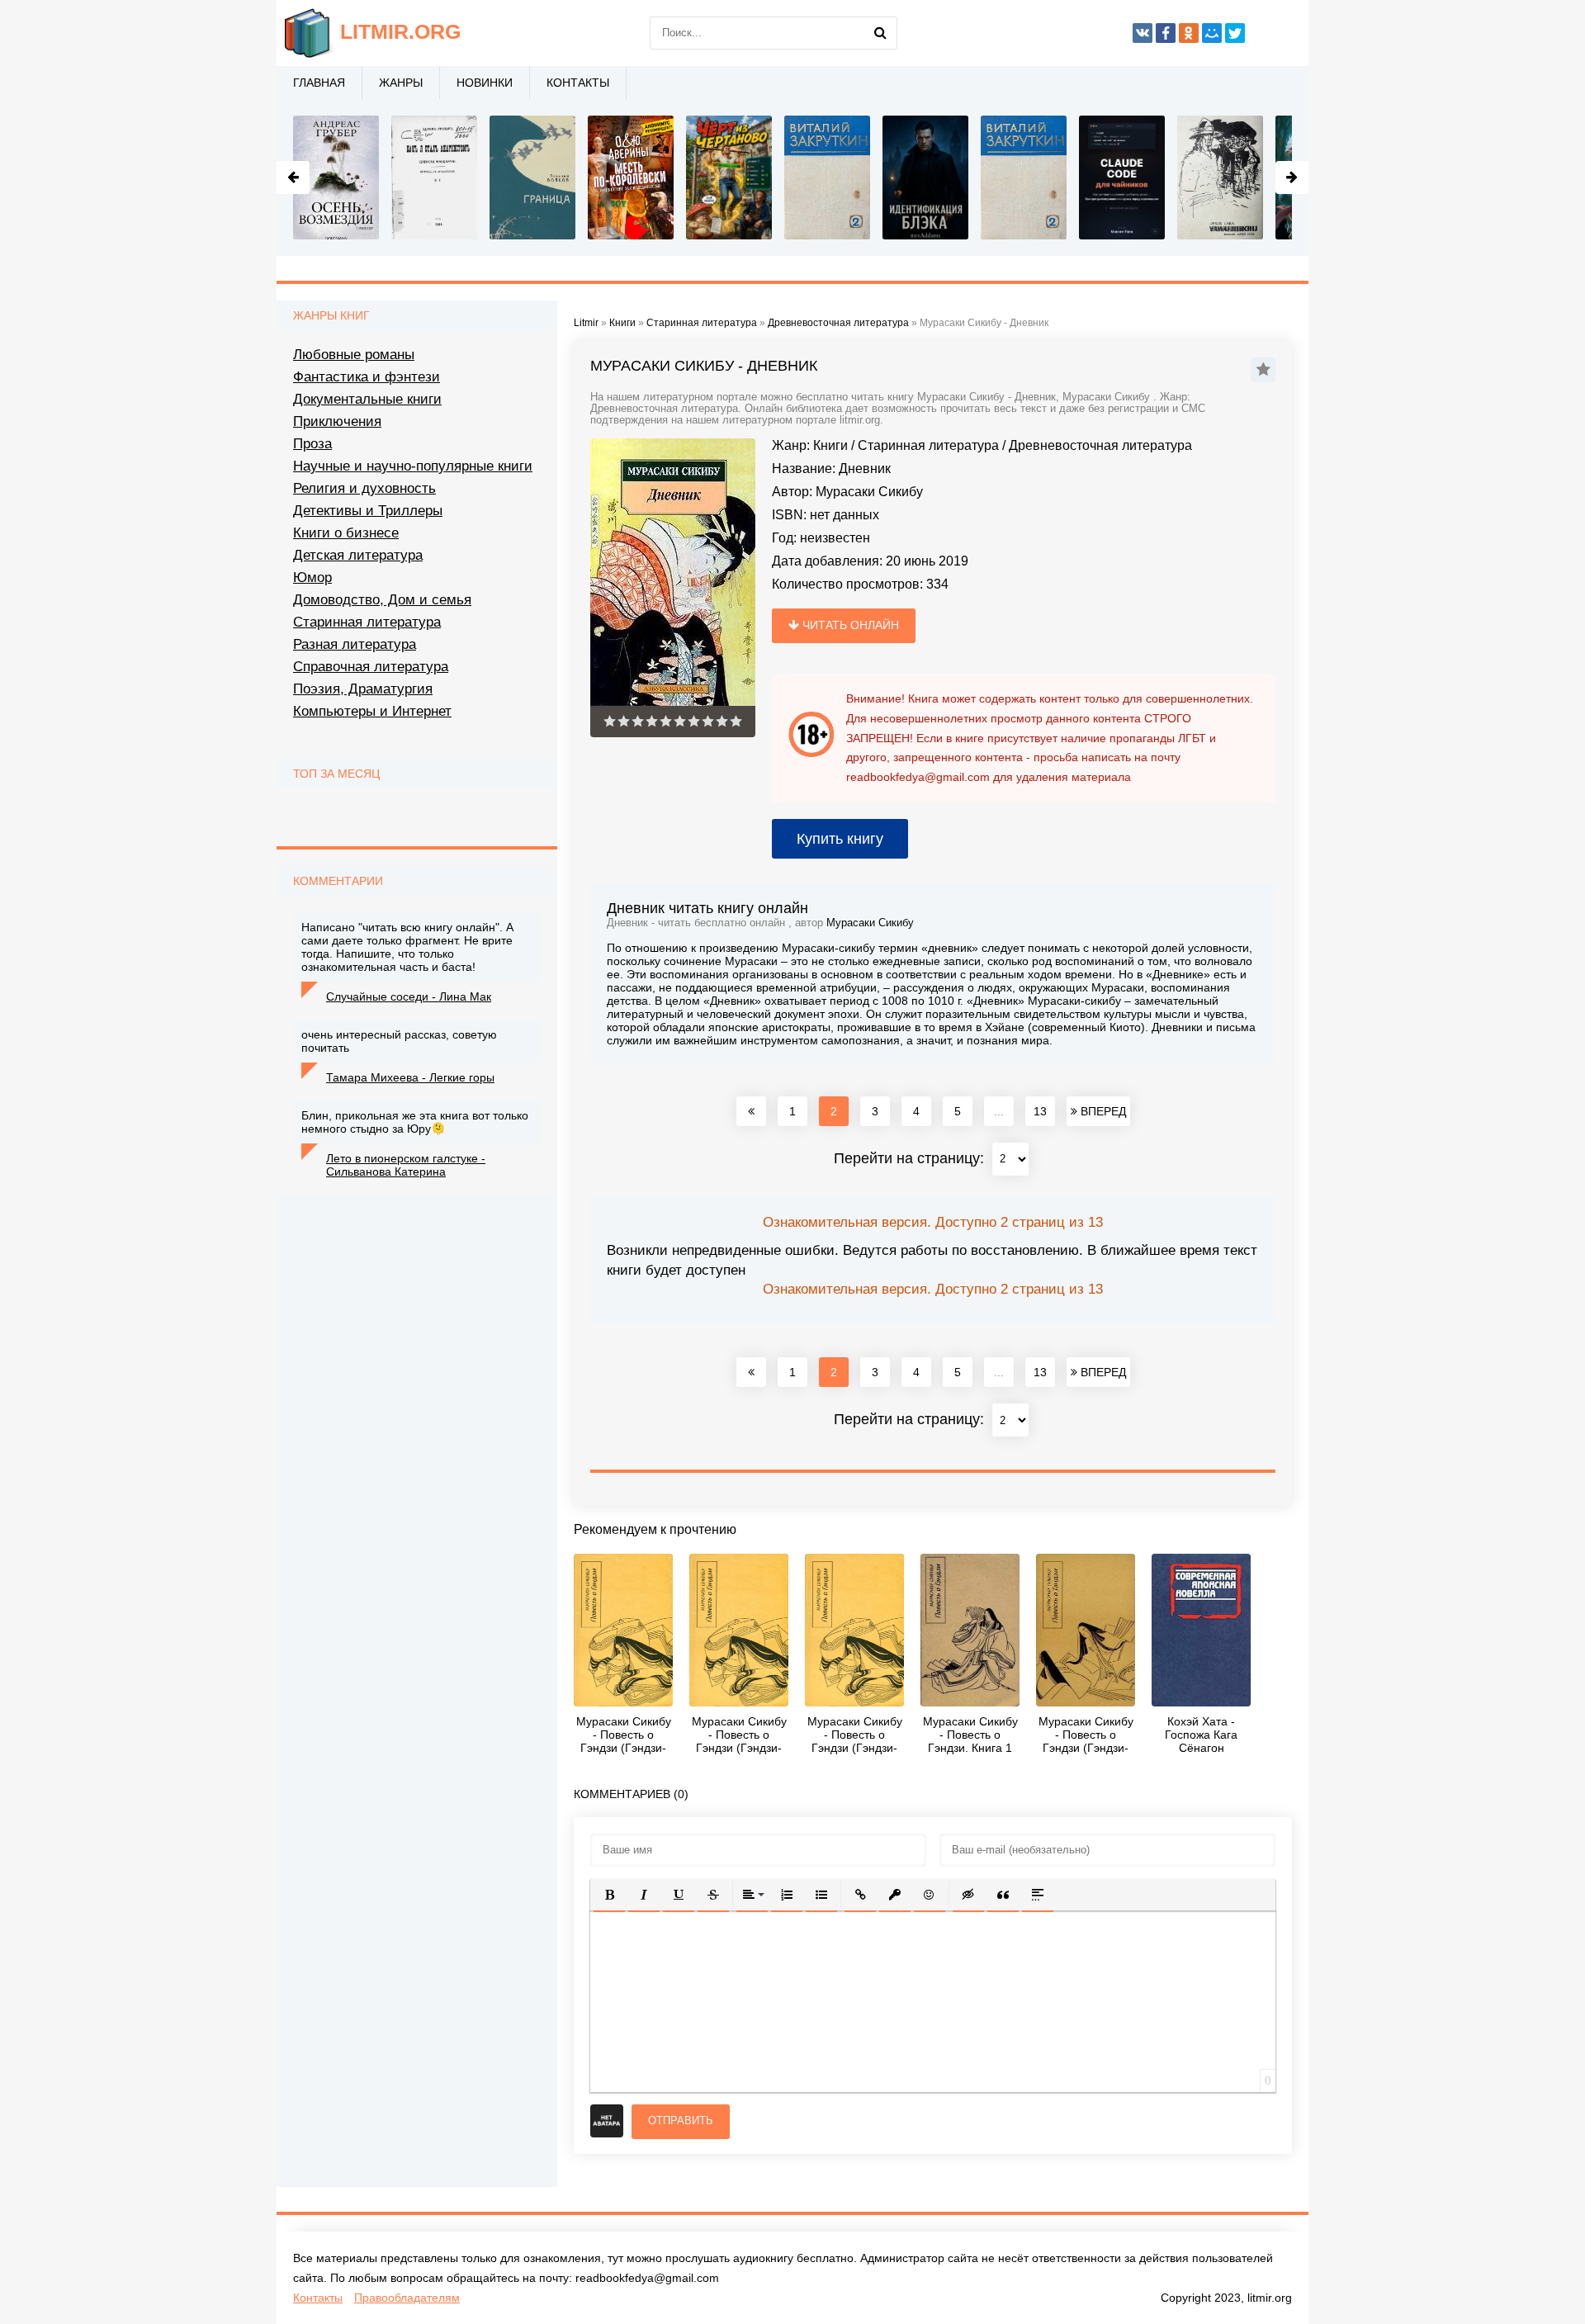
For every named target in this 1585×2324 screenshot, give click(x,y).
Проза (312, 444)
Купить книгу (840, 839)
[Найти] (881, 33)
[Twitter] (1235, 33)
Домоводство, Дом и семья (382, 600)
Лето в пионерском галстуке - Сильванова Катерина (406, 1165)
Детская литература (358, 555)
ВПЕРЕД (1102, 1111)
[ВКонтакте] (1143, 33)
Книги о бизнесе (346, 533)
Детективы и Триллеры (368, 511)
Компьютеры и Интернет (372, 711)
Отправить (681, 2120)
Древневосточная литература (1100, 445)
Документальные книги (367, 399)
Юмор (312, 577)
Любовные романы (354, 355)
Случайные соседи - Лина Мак (409, 996)
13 (1040, 1111)
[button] (609, 1895)
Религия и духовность (364, 488)
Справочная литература (371, 667)
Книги (830, 445)
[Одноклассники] (1189, 33)
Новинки (485, 83)
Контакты (578, 83)
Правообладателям (407, 2298)
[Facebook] (1166, 33)
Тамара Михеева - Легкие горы (410, 1077)
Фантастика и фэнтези (367, 377)
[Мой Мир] (1212, 33)
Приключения (337, 421)
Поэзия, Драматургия (363, 689)
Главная (319, 83)
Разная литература (355, 644)
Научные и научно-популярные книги (413, 466)
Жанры (401, 83)
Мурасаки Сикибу (869, 492)
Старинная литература (928, 445)
